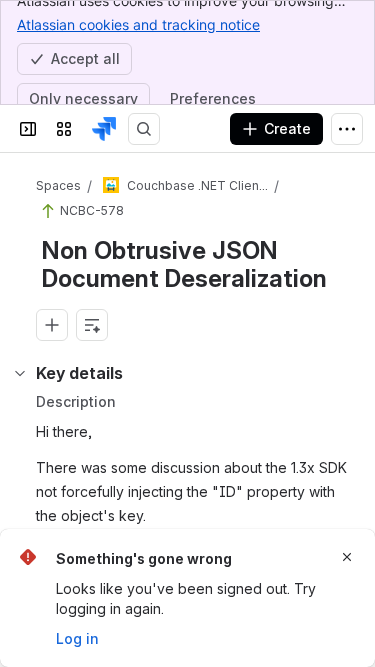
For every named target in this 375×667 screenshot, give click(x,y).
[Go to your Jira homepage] (104, 129)
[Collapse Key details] (20, 373)
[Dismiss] (347, 557)
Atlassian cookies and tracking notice (138, 24)
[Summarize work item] (92, 325)
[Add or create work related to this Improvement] (52, 325)
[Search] (144, 129)
